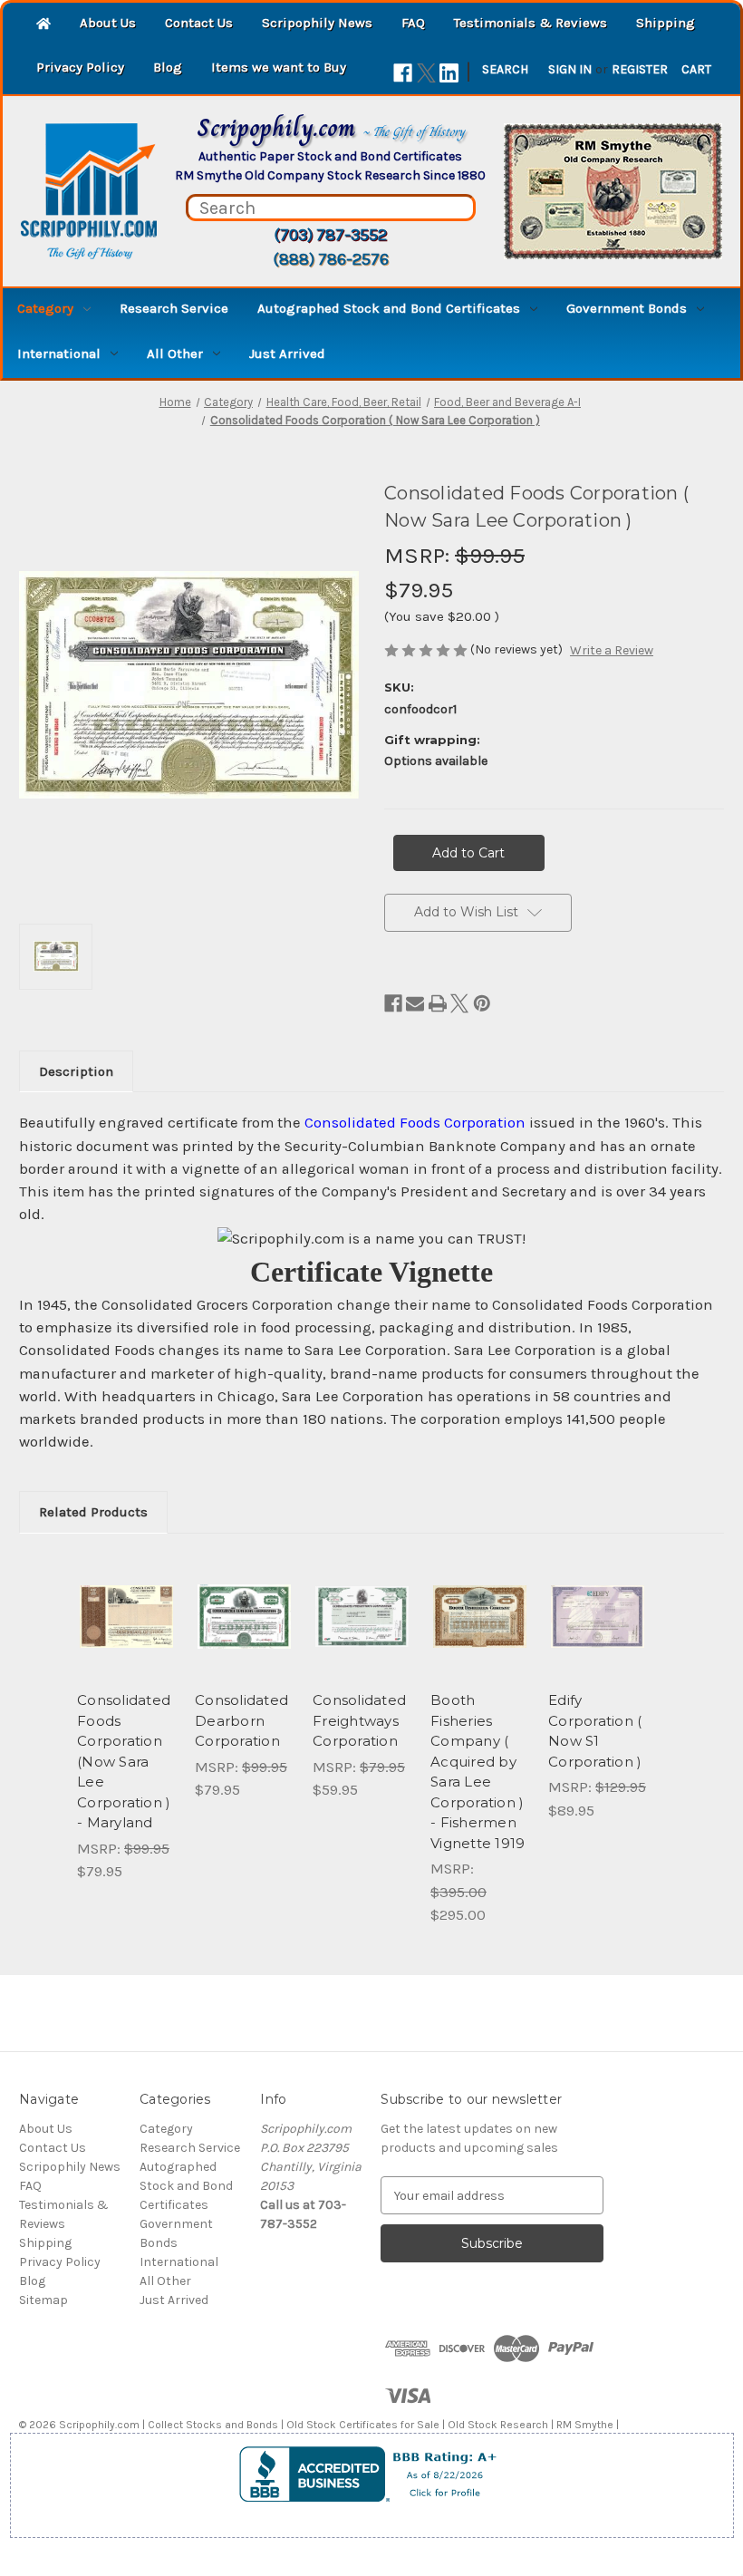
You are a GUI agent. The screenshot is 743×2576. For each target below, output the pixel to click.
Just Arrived (287, 353)
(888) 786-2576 (331, 259)
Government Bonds (627, 308)
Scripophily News (317, 23)
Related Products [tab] (93, 1512)
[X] (426, 73)
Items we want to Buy (279, 67)
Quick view (126, 1594)
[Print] (438, 1003)
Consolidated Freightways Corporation (359, 1720)
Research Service (174, 308)
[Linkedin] (449, 73)
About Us (108, 23)
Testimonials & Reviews (531, 23)
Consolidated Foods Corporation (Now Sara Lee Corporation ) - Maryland (124, 1761)
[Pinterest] (482, 1003)
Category (45, 308)
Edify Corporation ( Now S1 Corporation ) (595, 1731)
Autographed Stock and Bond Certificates (389, 308)
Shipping (666, 23)
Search (505, 69)
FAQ (413, 23)
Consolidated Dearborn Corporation (241, 1720)
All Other (175, 353)
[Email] (415, 1003)
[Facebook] (403, 73)
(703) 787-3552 (330, 235)
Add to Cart (127, 1639)
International (59, 353)
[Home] (43, 25)
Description (76, 1071)
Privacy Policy (80, 67)
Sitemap (43, 2300)
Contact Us (199, 23)
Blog (168, 67)
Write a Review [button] (612, 650)
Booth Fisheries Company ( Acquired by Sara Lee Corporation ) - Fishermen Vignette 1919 (478, 1772)
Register (640, 69)
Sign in (570, 69)
